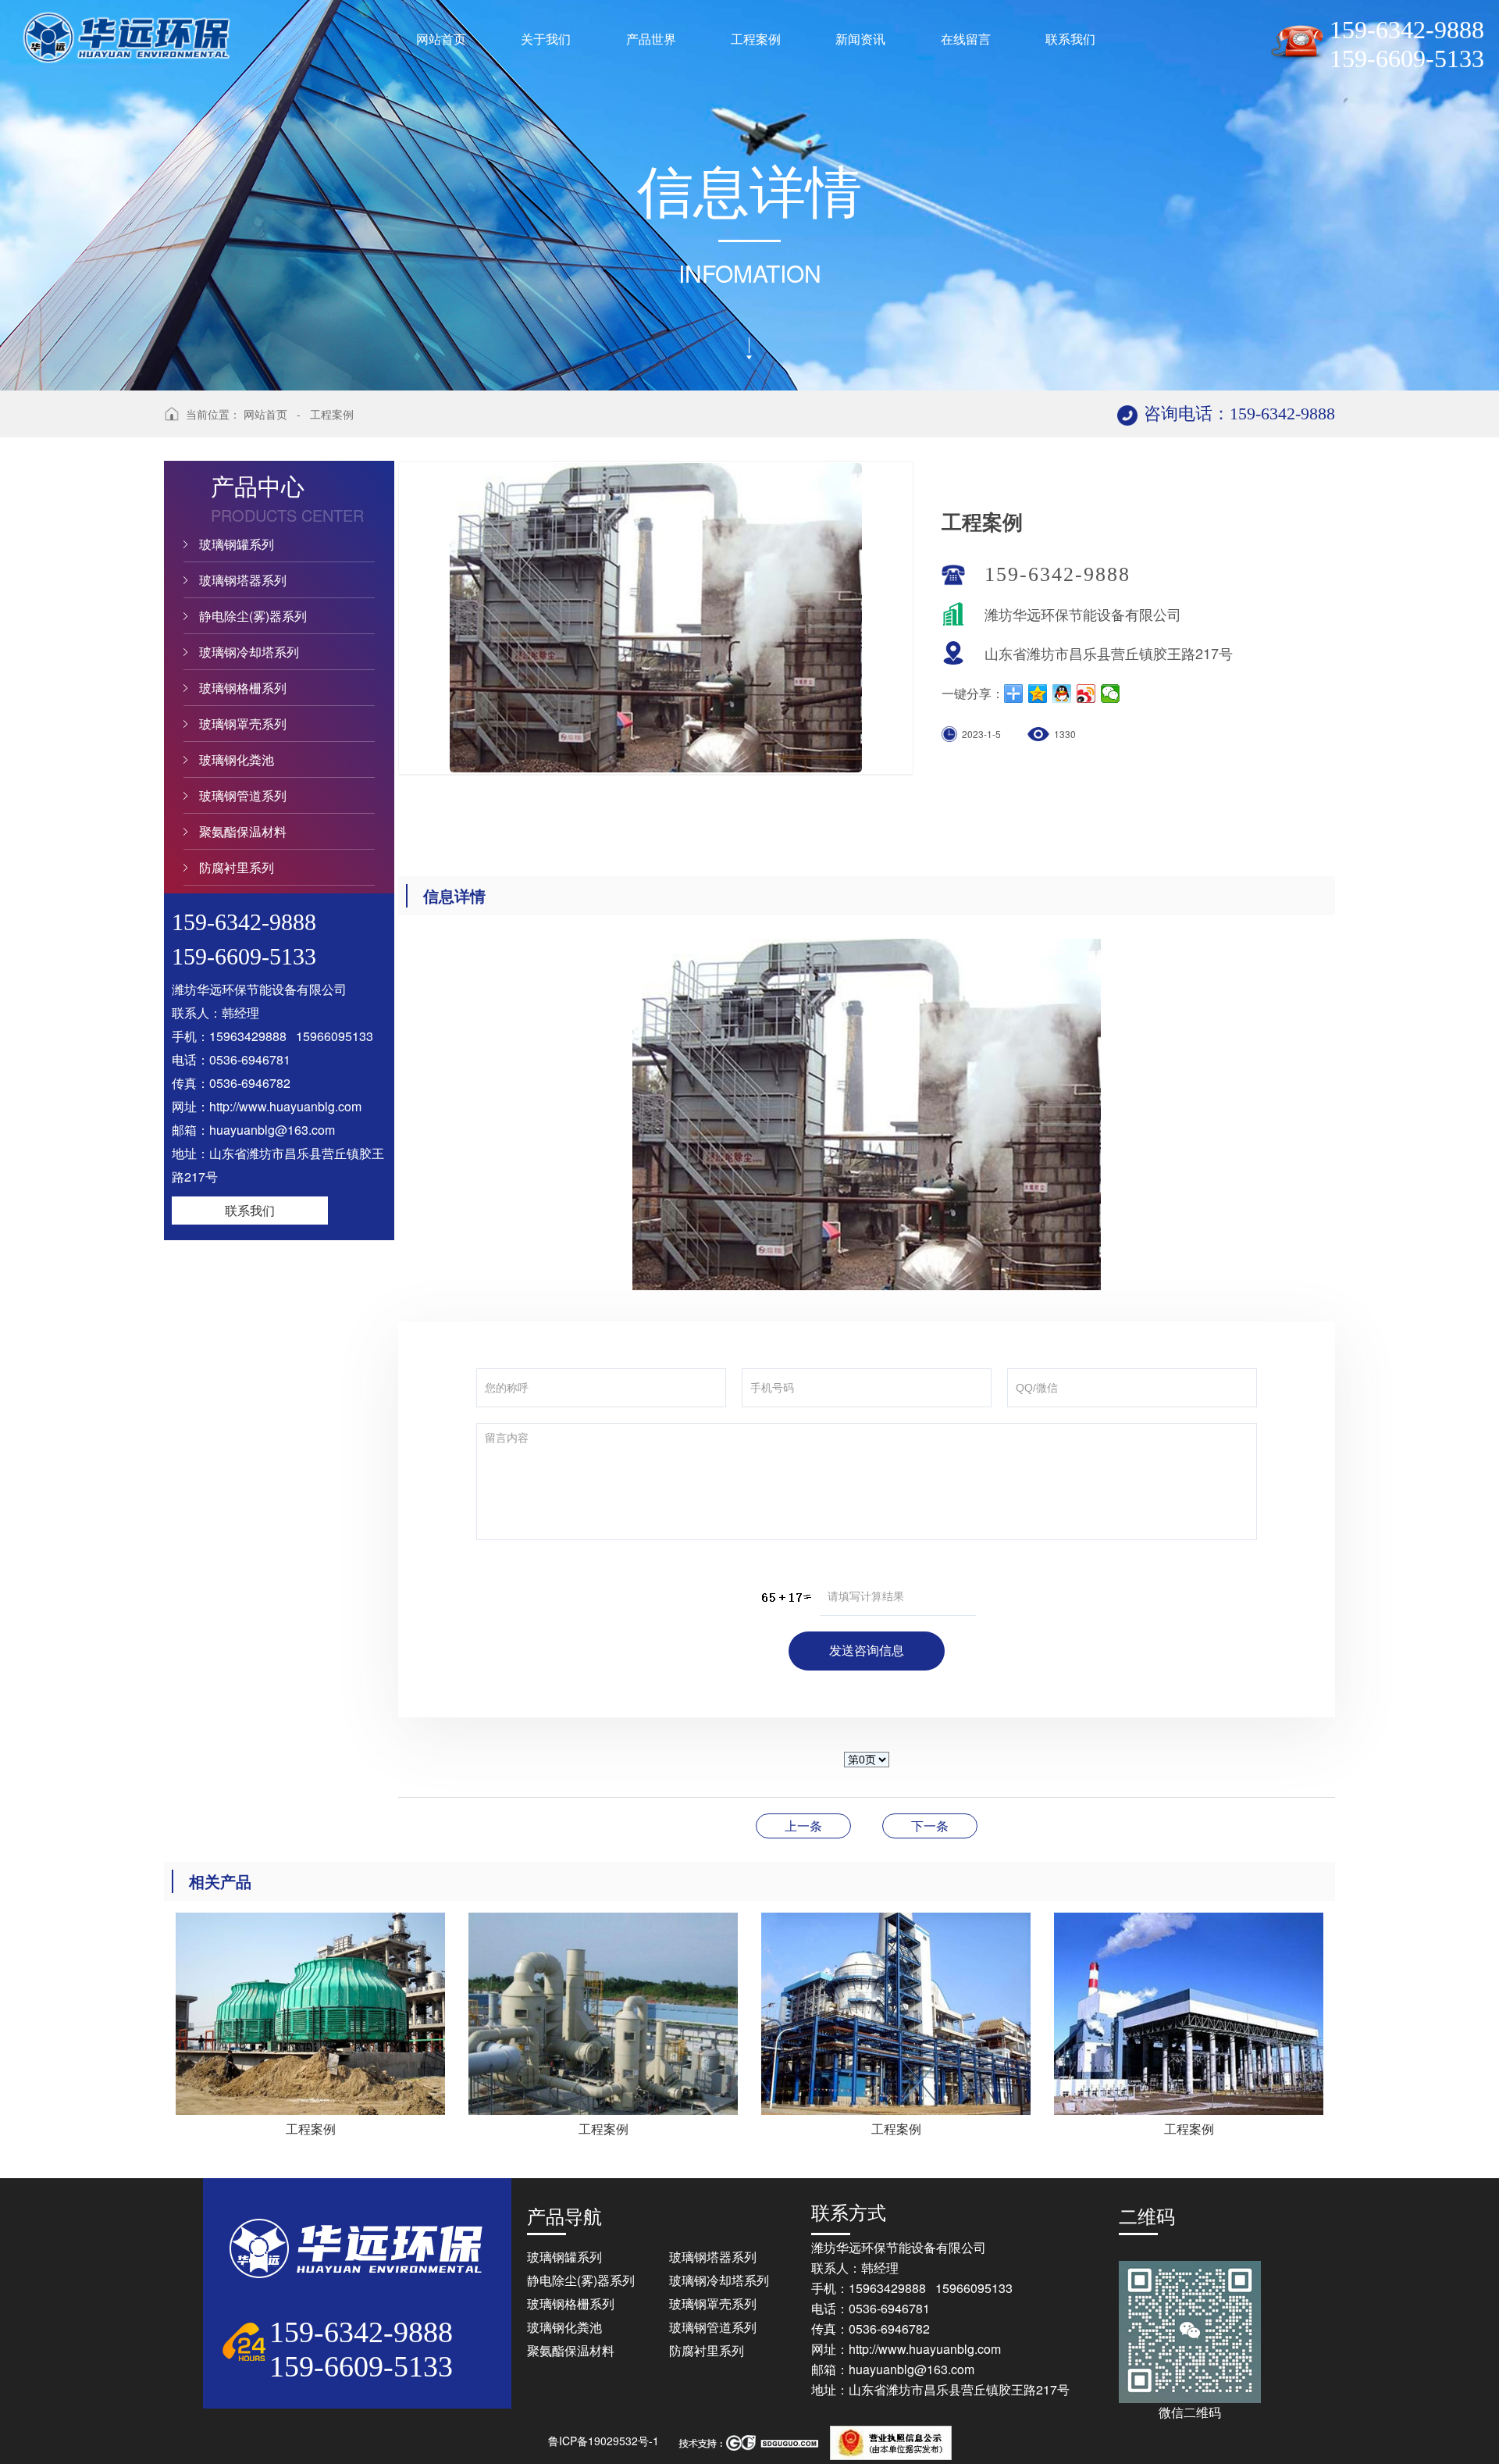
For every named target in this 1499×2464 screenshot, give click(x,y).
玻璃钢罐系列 (237, 544)
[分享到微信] (1111, 694)
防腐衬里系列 (237, 867)
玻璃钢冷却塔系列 (249, 652)
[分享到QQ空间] (1038, 694)
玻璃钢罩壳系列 (243, 724)
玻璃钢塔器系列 (243, 580)
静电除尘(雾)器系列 (253, 616)
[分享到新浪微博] (1086, 694)
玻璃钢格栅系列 (243, 688)
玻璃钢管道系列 (243, 795)
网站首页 (265, 414)
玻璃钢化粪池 (237, 760)
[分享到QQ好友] (1062, 694)
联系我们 (250, 1210)
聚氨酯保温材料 (243, 831)
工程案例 (332, 414)
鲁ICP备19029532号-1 (604, 2441)
